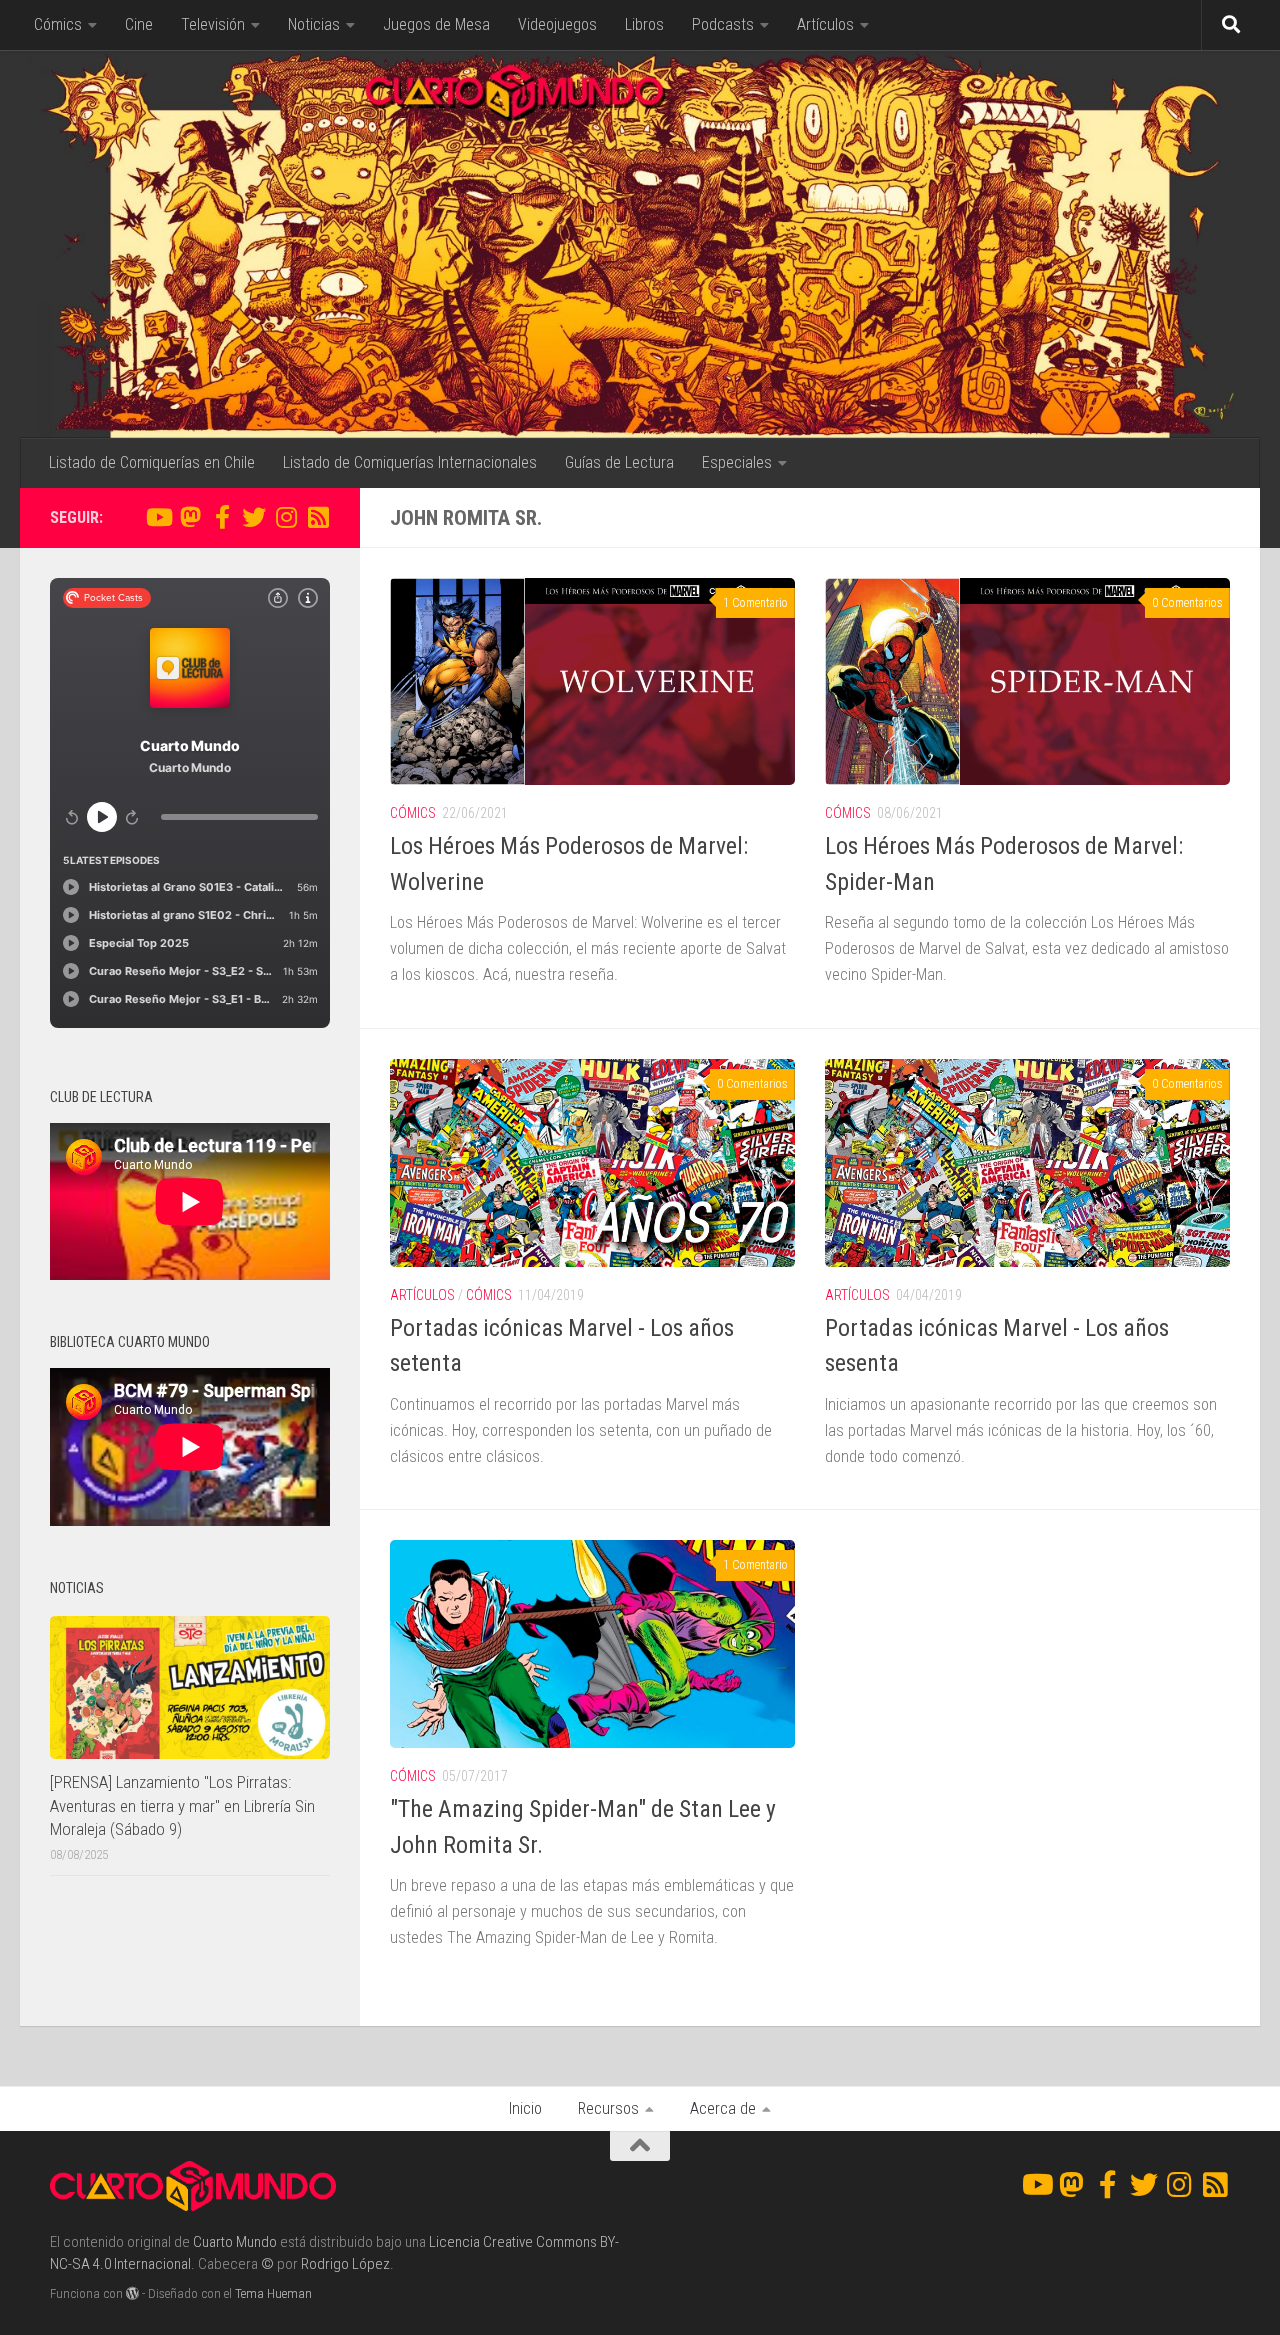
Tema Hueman (273, 2293)
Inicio (525, 2108)
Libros (644, 24)
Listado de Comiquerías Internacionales (410, 462)
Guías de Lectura (619, 462)
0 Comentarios (1187, 603)
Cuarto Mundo (235, 2242)
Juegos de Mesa (436, 24)
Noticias (314, 24)
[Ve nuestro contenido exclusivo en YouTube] (158, 517)
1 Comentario (755, 603)
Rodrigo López (345, 2264)
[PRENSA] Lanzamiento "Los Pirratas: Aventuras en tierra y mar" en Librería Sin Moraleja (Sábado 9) (182, 1805)
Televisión (213, 24)
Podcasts (723, 24)
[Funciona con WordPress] (132, 2293)
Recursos (608, 2108)
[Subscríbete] (318, 517)
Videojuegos (557, 24)
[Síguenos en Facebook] (222, 517)
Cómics (58, 24)
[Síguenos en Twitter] (254, 517)
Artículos (825, 24)
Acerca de (723, 2108)
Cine (139, 24)
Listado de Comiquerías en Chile (152, 462)
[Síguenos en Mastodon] (190, 517)
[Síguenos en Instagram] (286, 517)
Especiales (737, 462)
